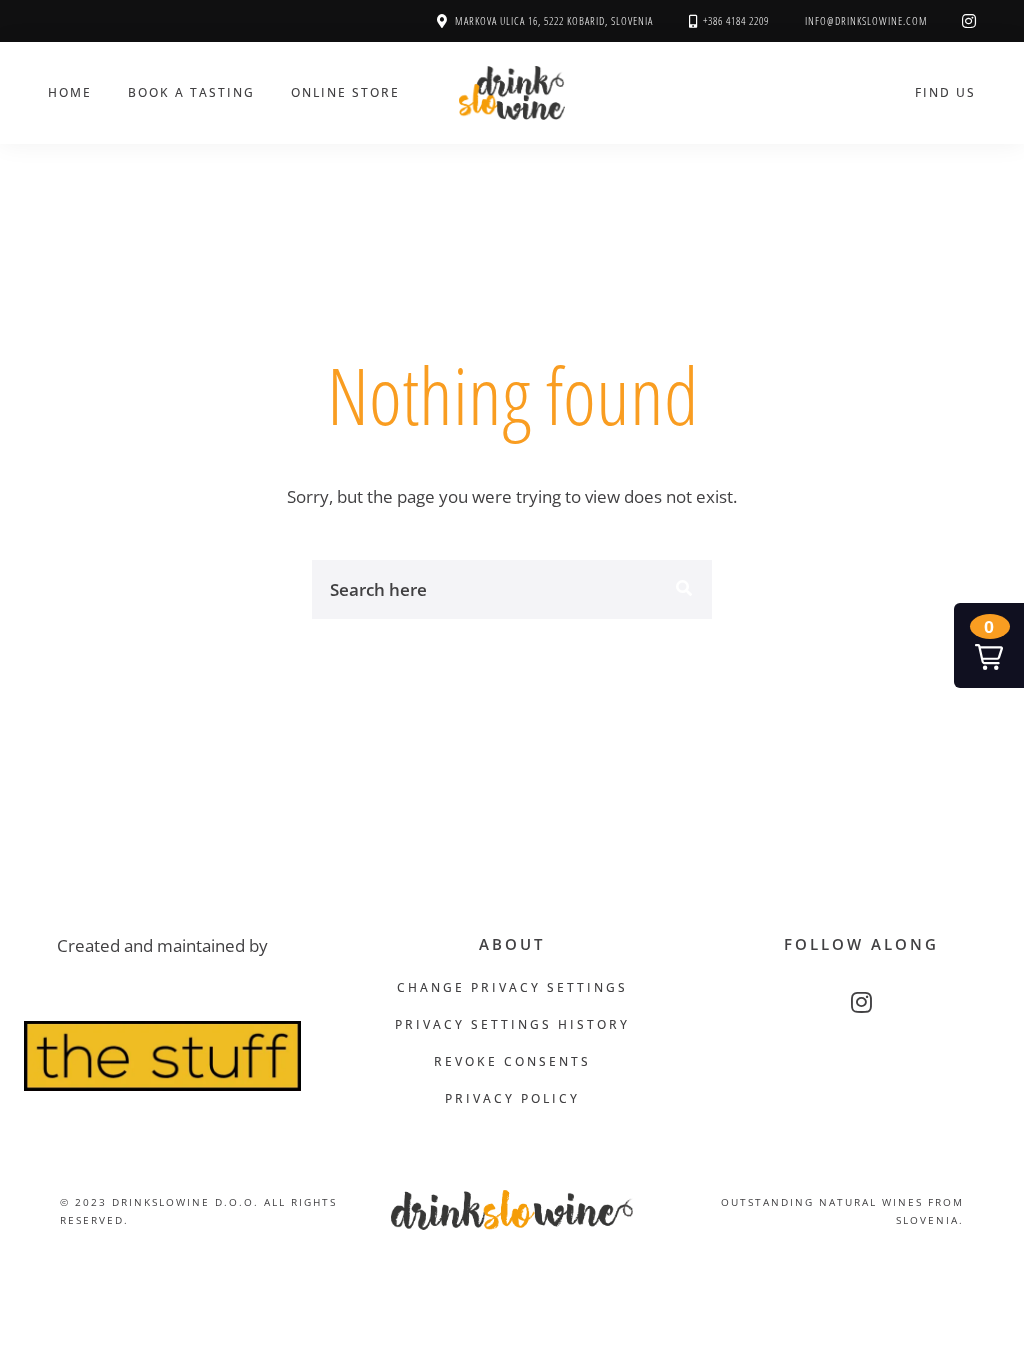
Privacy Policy (512, 1098)
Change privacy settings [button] (512, 987)
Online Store (345, 92)
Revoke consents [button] (512, 1061)
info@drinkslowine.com (866, 20)
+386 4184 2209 (736, 20)
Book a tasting (191, 92)
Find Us (945, 92)
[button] (989, 645)
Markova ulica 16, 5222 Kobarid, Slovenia (554, 20)
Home (70, 92)
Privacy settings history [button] (512, 1024)
